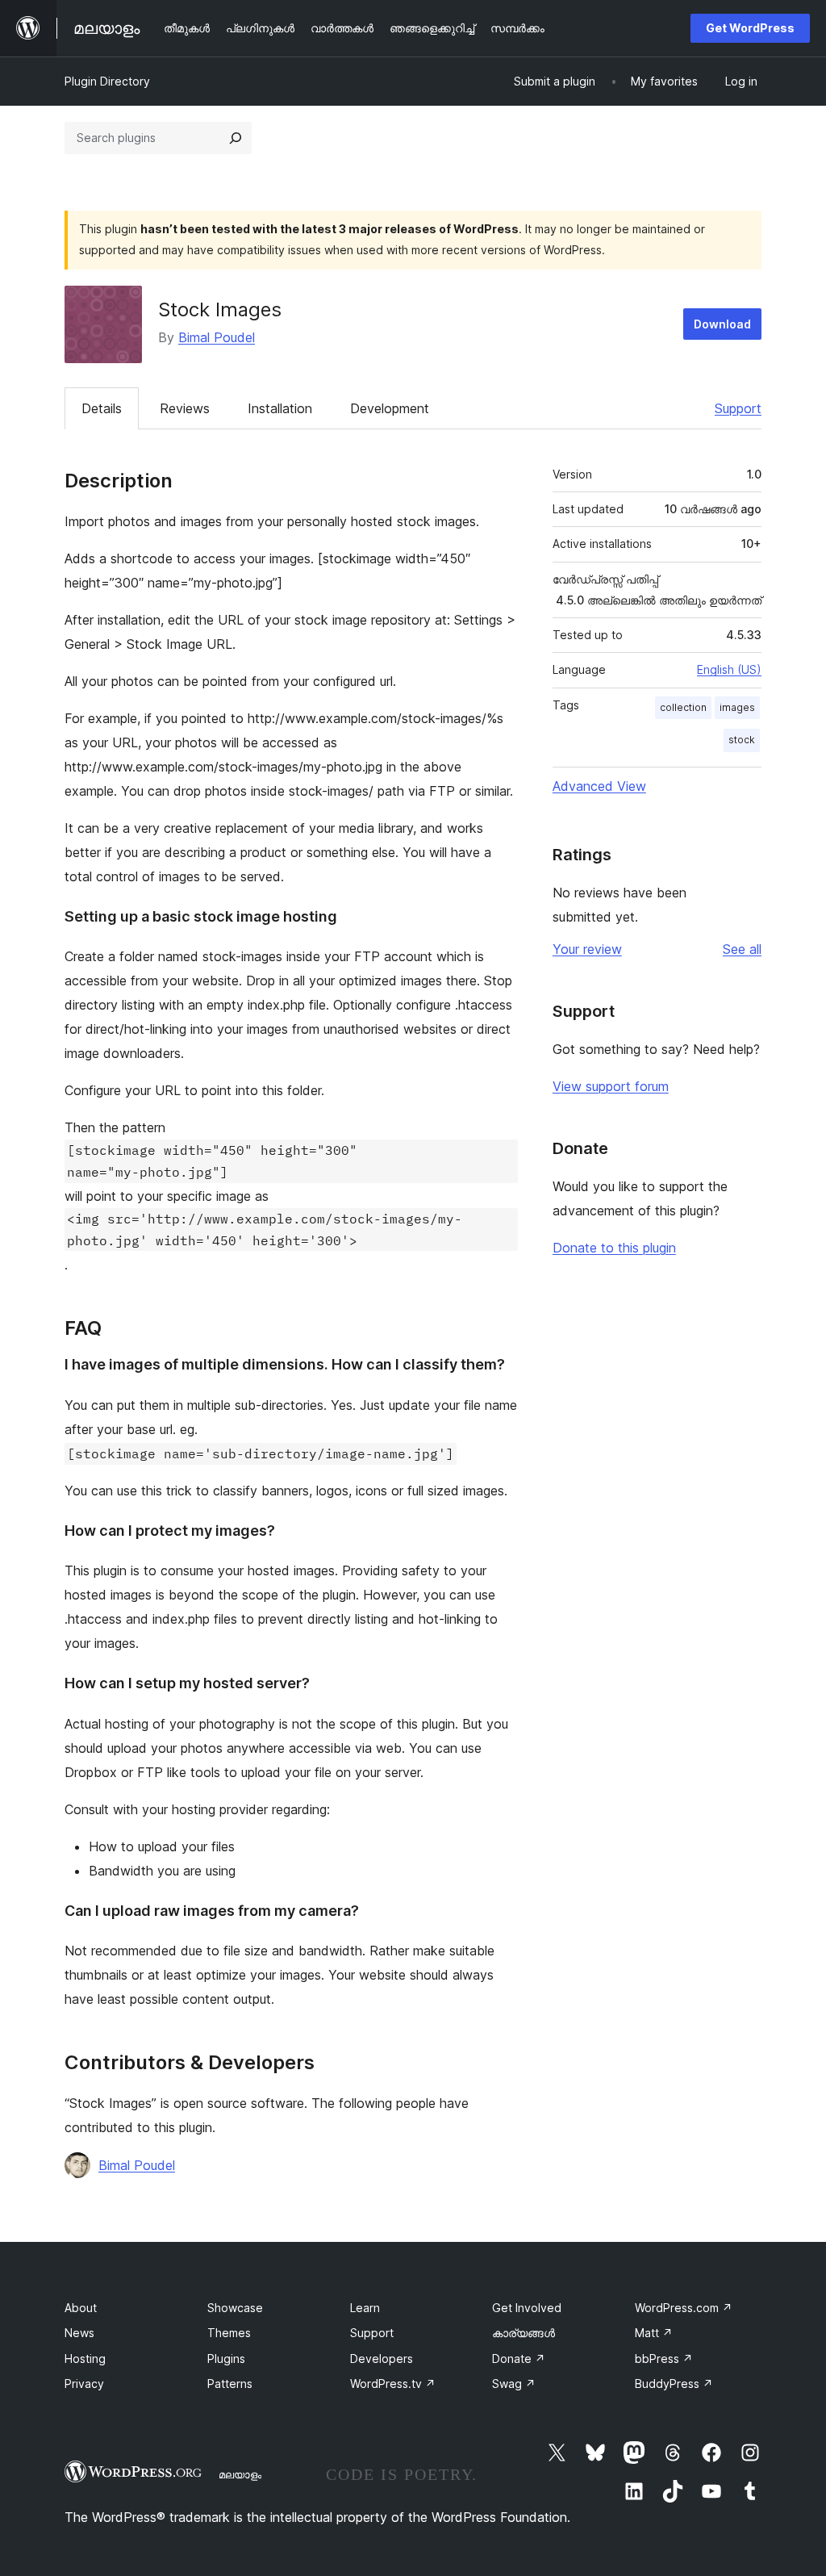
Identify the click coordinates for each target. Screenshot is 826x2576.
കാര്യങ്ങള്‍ (524, 2333)
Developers (382, 2359)
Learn (365, 2308)
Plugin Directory (107, 81)
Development (390, 408)
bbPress (664, 2359)
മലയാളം (240, 2474)
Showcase (235, 2308)
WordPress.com (684, 2308)
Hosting (85, 2359)
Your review (587, 949)
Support (738, 408)
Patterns (230, 2384)
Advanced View (599, 786)
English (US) (729, 669)
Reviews (185, 408)
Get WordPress (750, 28)
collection (683, 707)
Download (722, 324)
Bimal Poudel (217, 337)
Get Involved (527, 2308)
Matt (654, 2333)
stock (742, 740)
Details (102, 408)
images (737, 707)
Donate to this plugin (614, 1248)
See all (742, 949)
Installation (280, 408)
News (79, 2333)
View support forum (611, 1086)
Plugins (226, 2359)
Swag (514, 2384)
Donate (519, 2359)
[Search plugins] (236, 138)
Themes (229, 2333)
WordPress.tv (393, 2384)
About (81, 2308)
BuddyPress (674, 2384)
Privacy (84, 2384)
